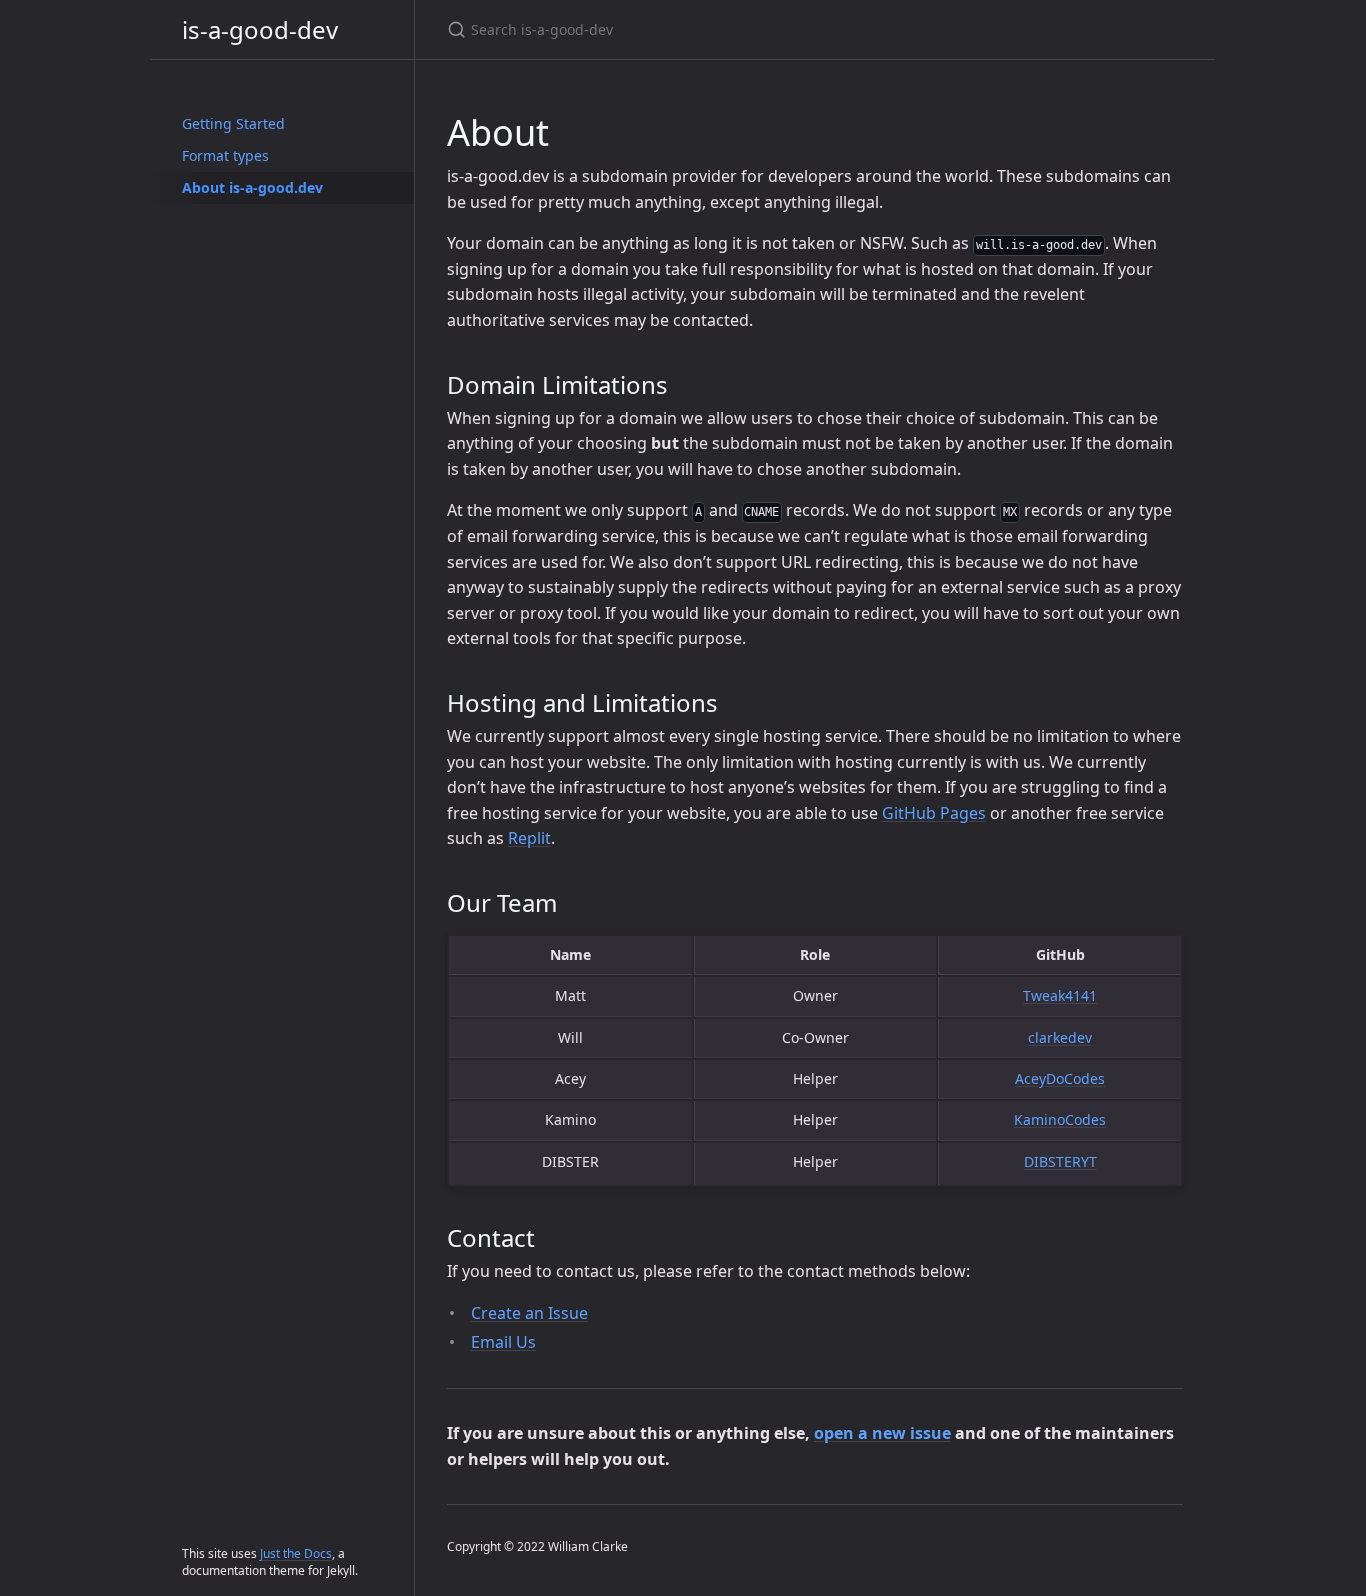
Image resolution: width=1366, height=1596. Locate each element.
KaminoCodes (1060, 1119)
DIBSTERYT (1060, 1161)
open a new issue (882, 1433)
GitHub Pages (934, 813)
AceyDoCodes (1060, 1078)
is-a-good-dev (260, 29)
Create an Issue (529, 1313)
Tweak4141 (1060, 995)
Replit (529, 838)
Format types (225, 155)
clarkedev (1060, 1037)
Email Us (503, 1342)
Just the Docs (296, 1553)
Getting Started (233, 123)
